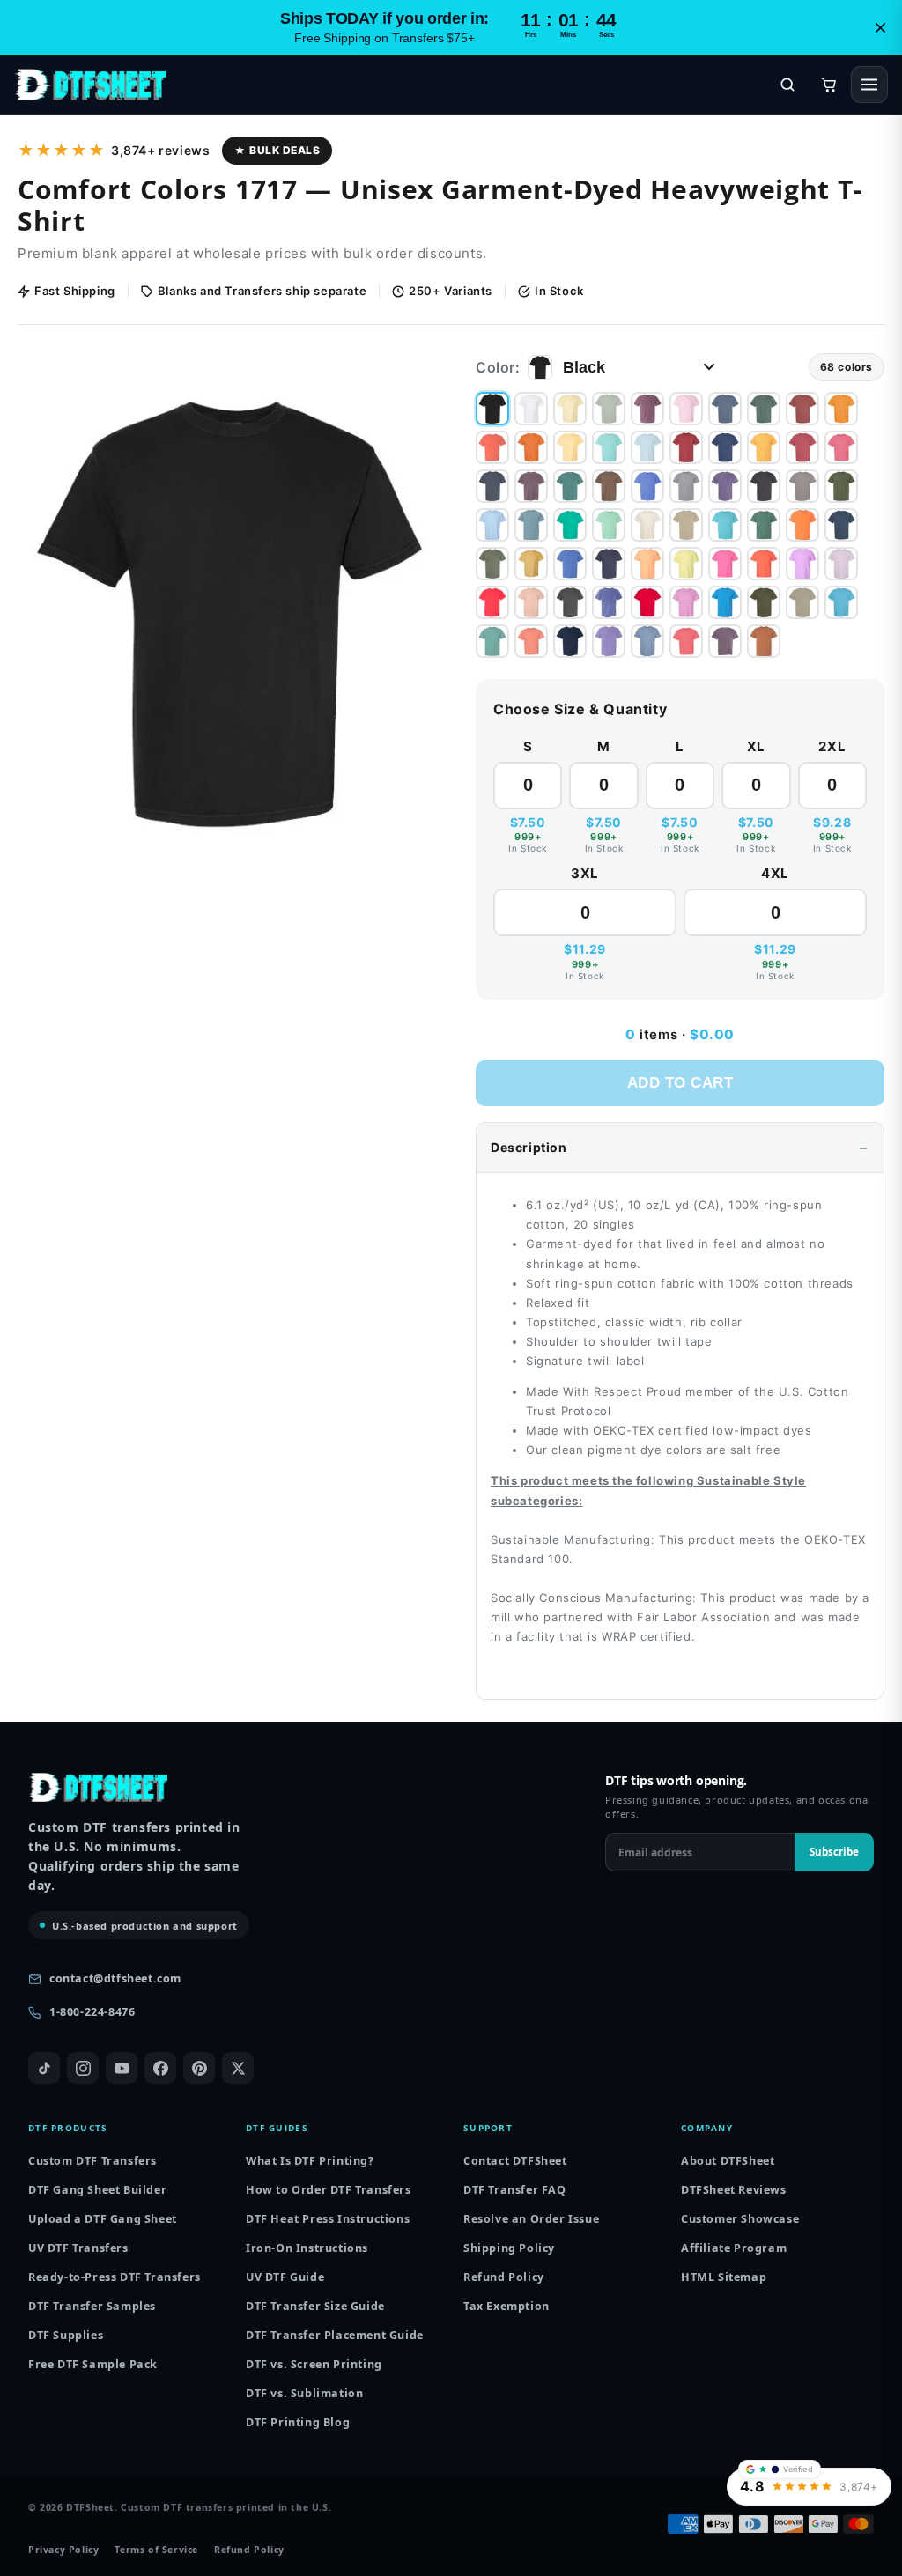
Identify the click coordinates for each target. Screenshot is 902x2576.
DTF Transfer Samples (92, 2306)
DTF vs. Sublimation (304, 2393)
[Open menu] (869, 85)
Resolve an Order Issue (531, 2219)
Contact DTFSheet (515, 2161)
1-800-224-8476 (92, 2012)
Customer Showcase (740, 2219)
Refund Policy (504, 2277)
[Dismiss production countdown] (880, 27)
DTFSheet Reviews (734, 2190)
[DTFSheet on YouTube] (122, 2068)
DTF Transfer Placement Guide (335, 2335)
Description (529, 1147)
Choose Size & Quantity (580, 709)
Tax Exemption (506, 2306)
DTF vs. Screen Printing (314, 2364)
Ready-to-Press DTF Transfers (115, 2277)
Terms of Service (156, 2550)
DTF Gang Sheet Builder (97, 2190)
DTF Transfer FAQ (515, 2190)
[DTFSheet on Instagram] (83, 2068)
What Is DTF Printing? (310, 2161)
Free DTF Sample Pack (93, 2364)
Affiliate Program (734, 2248)
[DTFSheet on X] (238, 2068)
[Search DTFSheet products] (787, 85)
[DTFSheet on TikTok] (44, 2068)
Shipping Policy (509, 2248)
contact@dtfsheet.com (115, 1978)
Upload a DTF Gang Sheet (103, 2219)
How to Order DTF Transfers (329, 2190)
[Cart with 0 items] (829, 85)
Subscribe (834, 1852)
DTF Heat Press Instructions (328, 2219)
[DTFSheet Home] (90, 85)
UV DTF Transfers (78, 2248)
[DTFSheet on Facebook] (160, 2068)
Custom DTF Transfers (92, 2161)
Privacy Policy (63, 2550)
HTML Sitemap (724, 2277)
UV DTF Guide (285, 2277)
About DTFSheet (728, 2161)
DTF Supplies (66, 2335)
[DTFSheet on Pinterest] (199, 2068)
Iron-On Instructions (307, 2248)
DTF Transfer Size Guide (315, 2306)
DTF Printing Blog (298, 2422)
